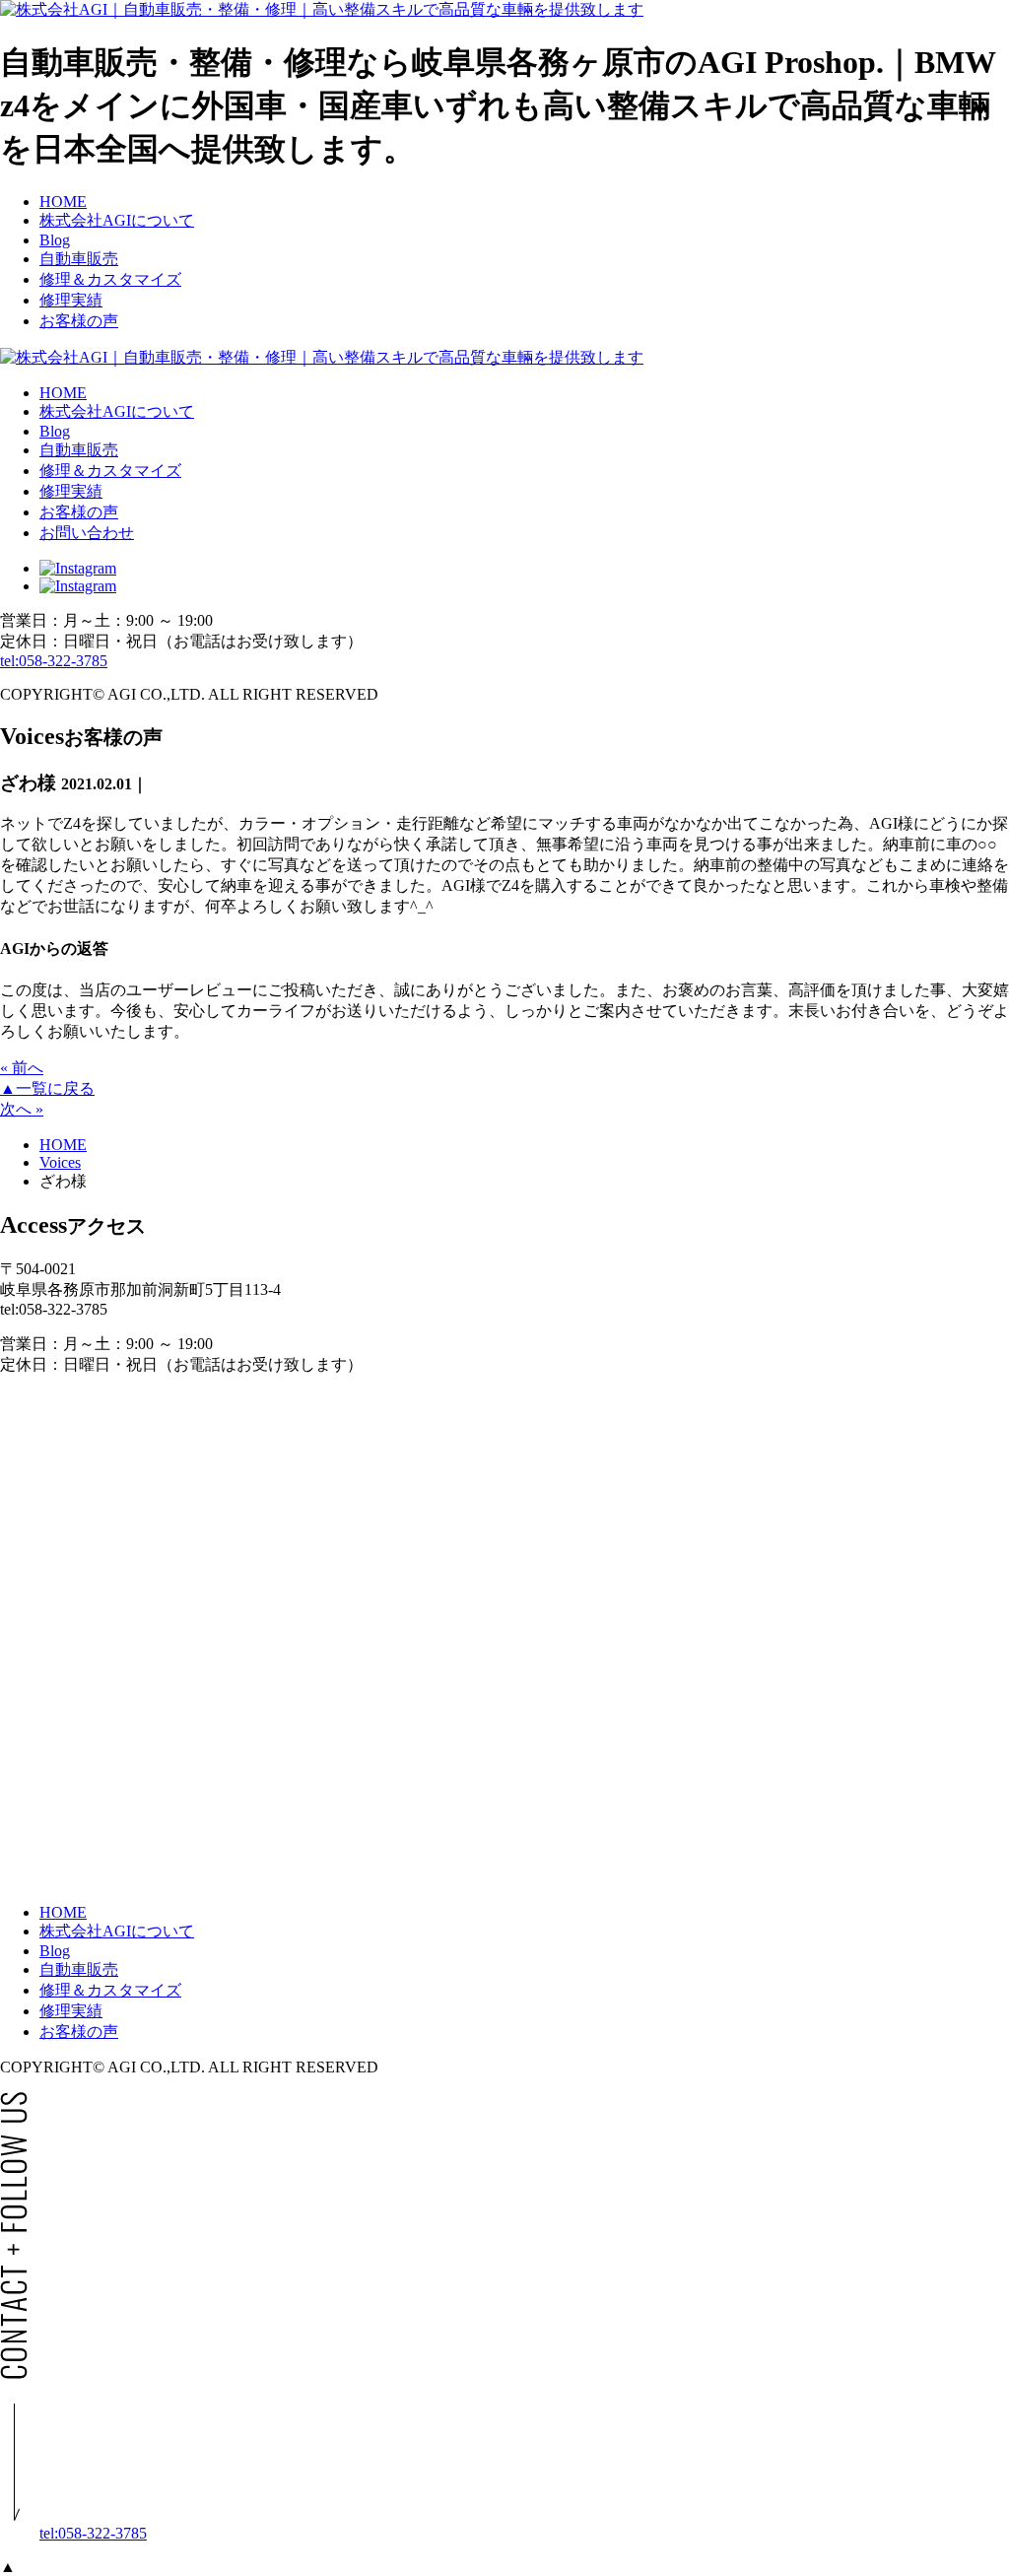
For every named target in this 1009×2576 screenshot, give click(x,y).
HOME (63, 1145)
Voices (60, 1162)
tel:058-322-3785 (54, 661)
